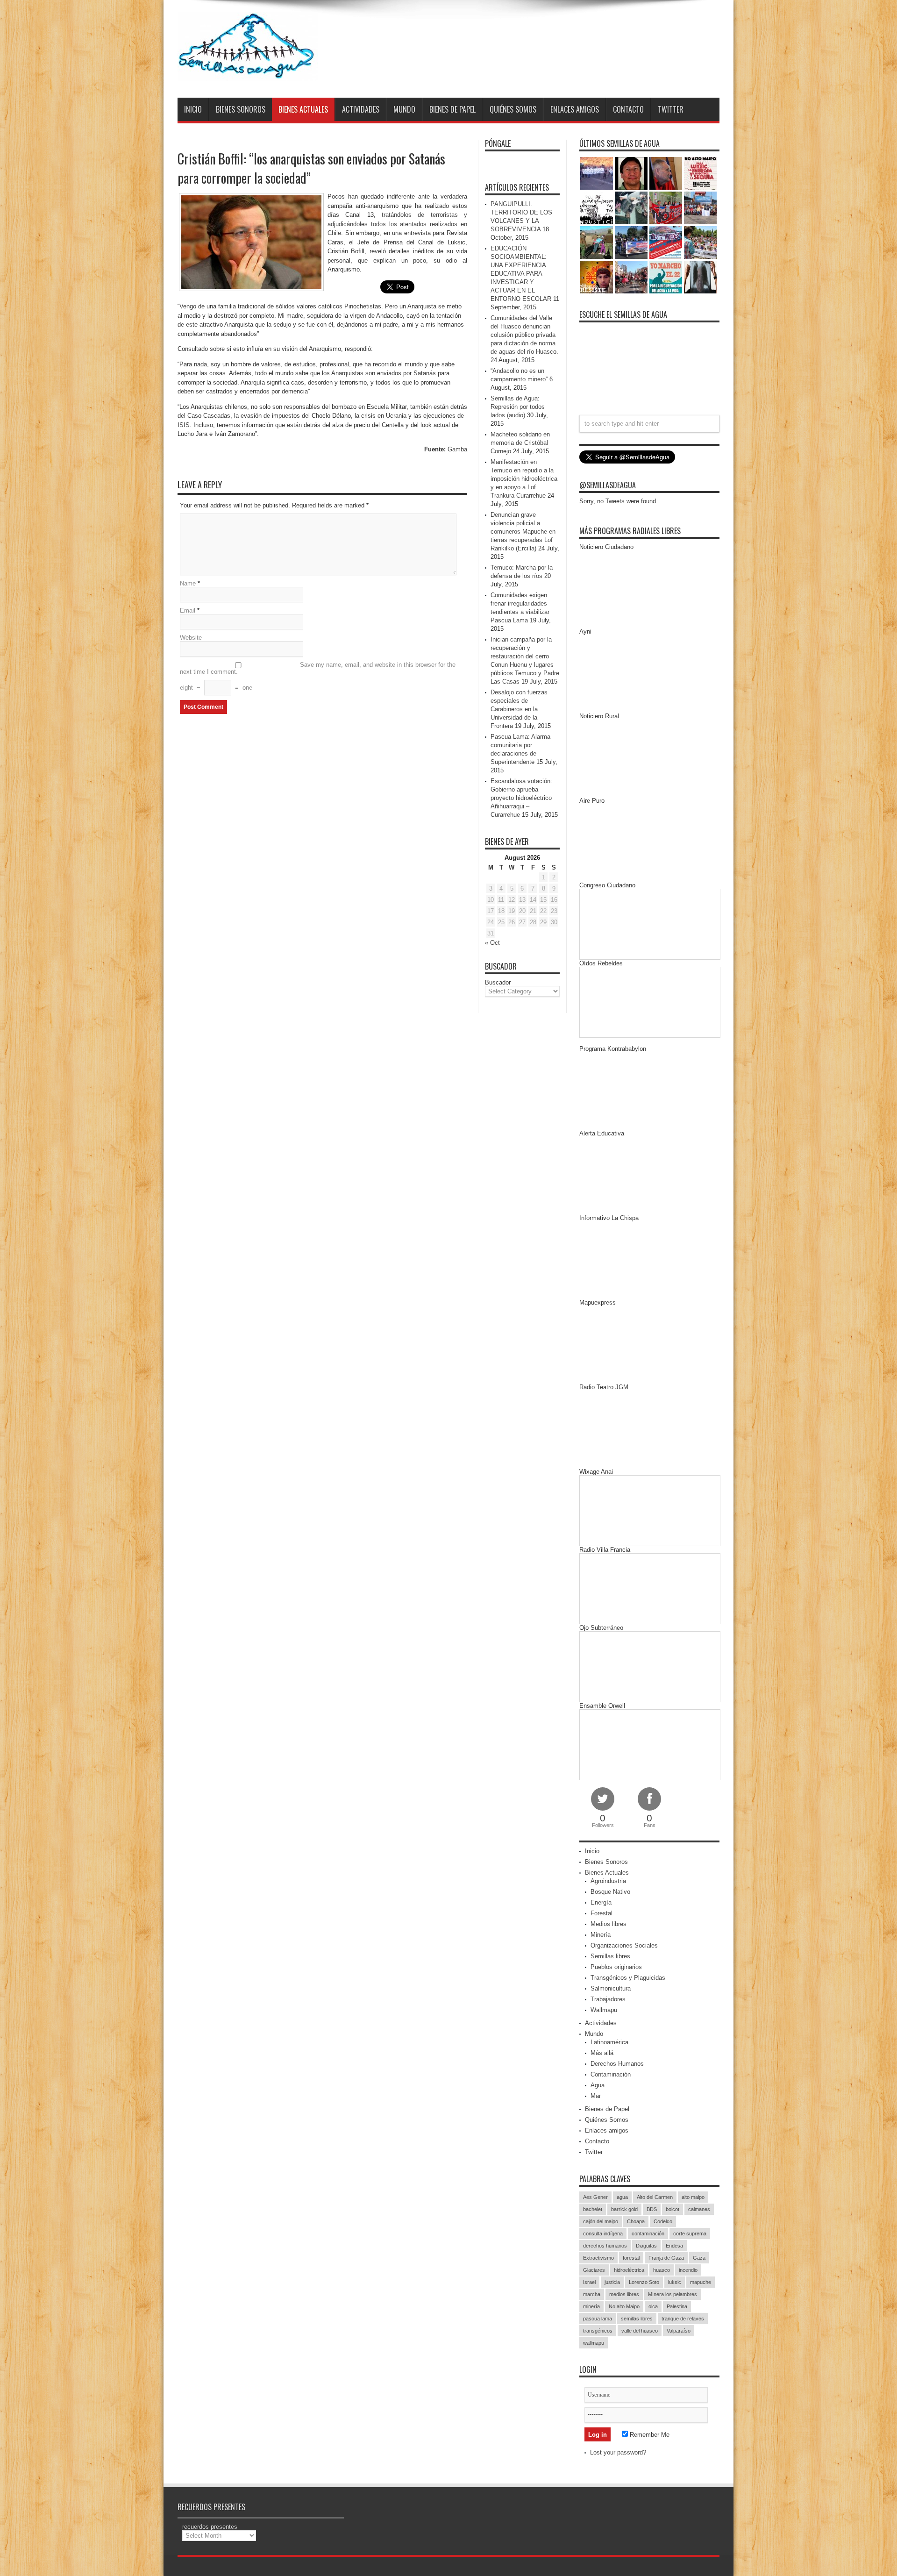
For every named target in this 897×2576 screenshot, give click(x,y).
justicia (612, 2282)
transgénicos (598, 2331)
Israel (589, 2282)
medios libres (624, 2294)
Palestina (677, 2306)
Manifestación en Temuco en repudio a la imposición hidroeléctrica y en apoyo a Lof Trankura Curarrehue (524, 479)
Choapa (636, 2221)
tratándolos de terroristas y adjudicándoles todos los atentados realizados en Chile (397, 224)
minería (591, 2306)
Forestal (602, 1913)
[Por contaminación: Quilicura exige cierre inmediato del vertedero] (666, 243)
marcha (592, 2294)
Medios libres (609, 1924)
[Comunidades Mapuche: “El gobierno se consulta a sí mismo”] (631, 208)
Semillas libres (610, 1956)
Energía (601, 1902)
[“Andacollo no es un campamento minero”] (597, 173)
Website (191, 638)
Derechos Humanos (617, 2064)
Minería (601, 1935)
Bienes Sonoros (241, 109)
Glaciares (594, 2270)
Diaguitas (646, 2246)
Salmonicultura (611, 1988)
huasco (662, 2270)
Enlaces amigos (575, 109)
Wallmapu (604, 2010)
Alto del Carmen (655, 2197)
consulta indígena (603, 2233)
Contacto (628, 109)
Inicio (193, 109)
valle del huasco (640, 2331)
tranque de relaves (683, 2319)
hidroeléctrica (629, 2270)
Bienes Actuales (303, 109)
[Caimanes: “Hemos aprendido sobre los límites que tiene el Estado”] (597, 243)
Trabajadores (608, 1999)
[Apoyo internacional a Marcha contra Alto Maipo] (666, 173)
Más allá (602, 2053)
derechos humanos (605, 2246)
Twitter (671, 109)
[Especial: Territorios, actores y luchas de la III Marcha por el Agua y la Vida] (631, 277)
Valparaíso (679, 2331)
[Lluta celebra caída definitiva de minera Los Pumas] (631, 243)
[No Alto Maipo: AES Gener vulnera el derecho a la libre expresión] (700, 173)
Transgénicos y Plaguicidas (628, 1978)
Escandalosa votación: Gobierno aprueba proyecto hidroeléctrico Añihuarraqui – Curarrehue (521, 798)
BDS (652, 2209)
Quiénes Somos (513, 109)
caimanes (699, 2209)
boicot (673, 2209)
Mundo (404, 109)
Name (188, 583)
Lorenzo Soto (644, 2282)
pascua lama (598, 2319)
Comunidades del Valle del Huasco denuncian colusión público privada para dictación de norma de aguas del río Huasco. (524, 335)
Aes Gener (595, 2197)
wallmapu (594, 2343)
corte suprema (690, 2233)
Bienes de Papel (452, 109)
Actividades (361, 109)
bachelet (593, 2209)
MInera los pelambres (673, 2294)
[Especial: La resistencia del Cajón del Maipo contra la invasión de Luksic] (700, 243)
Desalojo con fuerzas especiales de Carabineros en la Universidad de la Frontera (519, 709)
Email (188, 610)
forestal (631, 2258)
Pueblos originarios (616, 1967)
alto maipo (693, 2197)
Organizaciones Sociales (624, 1945)
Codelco (663, 2221)
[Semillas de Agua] (248, 74)
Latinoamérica (609, 2042)
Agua (598, 2085)
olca (653, 2306)
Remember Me (649, 2435)
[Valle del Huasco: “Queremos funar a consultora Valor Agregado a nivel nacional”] (666, 208)
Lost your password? (618, 2452)
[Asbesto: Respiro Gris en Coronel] (597, 208)
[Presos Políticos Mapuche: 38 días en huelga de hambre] (597, 277)
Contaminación (611, 2074)
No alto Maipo (624, 2306)
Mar (596, 2096)
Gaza (699, 2258)
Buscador (498, 982)
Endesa (674, 2246)
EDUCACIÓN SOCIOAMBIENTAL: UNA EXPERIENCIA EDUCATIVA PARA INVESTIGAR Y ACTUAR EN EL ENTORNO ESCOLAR (521, 274)
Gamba (457, 449)
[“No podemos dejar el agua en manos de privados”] (666, 277)
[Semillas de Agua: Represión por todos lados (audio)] (631, 173)
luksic (675, 2282)
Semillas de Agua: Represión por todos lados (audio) (518, 407)
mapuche (701, 2282)
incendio (688, 2270)
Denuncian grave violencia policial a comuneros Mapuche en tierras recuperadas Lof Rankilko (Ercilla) (523, 532)
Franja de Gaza (666, 2258)
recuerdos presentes (210, 2527)
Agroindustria (608, 1881)
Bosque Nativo (610, 1892)
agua (622, 2197)
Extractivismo (598, 2258)
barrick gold (624, 2209)
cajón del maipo (601, 2221)
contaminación (648, 2233)
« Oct (492, 943)
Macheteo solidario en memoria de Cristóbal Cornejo (520, 443)
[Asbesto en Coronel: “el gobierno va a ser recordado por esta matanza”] (700, 277)
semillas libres (637, 2319)
